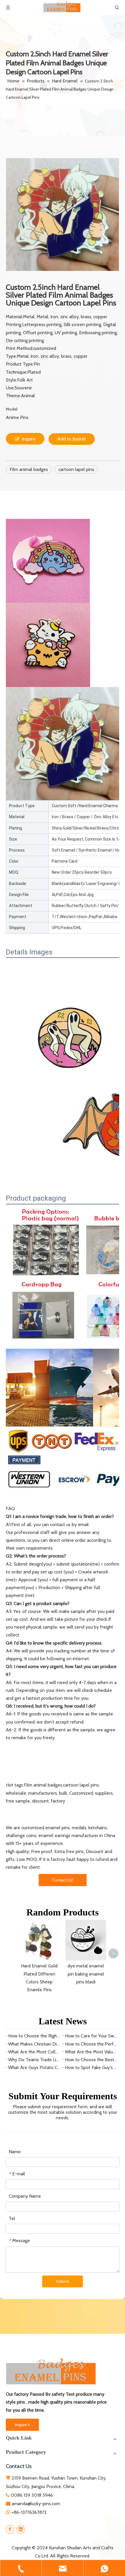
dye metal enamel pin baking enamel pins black (86, 1974)
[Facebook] (10, 2530)
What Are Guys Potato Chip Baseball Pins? (34, 2067)
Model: (12, 409)
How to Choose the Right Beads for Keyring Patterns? (34, 2036)
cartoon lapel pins (76, 469)
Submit (63, 2281)
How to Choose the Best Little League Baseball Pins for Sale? (91, 2060)
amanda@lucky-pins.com (36, 2504)
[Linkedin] (21, 2530)
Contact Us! (63, 1880)
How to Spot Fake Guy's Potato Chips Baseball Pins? (91, 2067)
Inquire (29, 439)
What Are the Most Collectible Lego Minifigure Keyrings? (34, 2052)
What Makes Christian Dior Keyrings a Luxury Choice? (34, 2044)
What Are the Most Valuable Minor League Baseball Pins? (91, 2052)
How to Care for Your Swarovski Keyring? (91, 2036)
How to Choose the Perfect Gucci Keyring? (91, 2044)
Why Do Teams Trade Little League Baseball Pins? (34, 2060)
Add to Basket (72, 439)
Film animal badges (29, 469)
